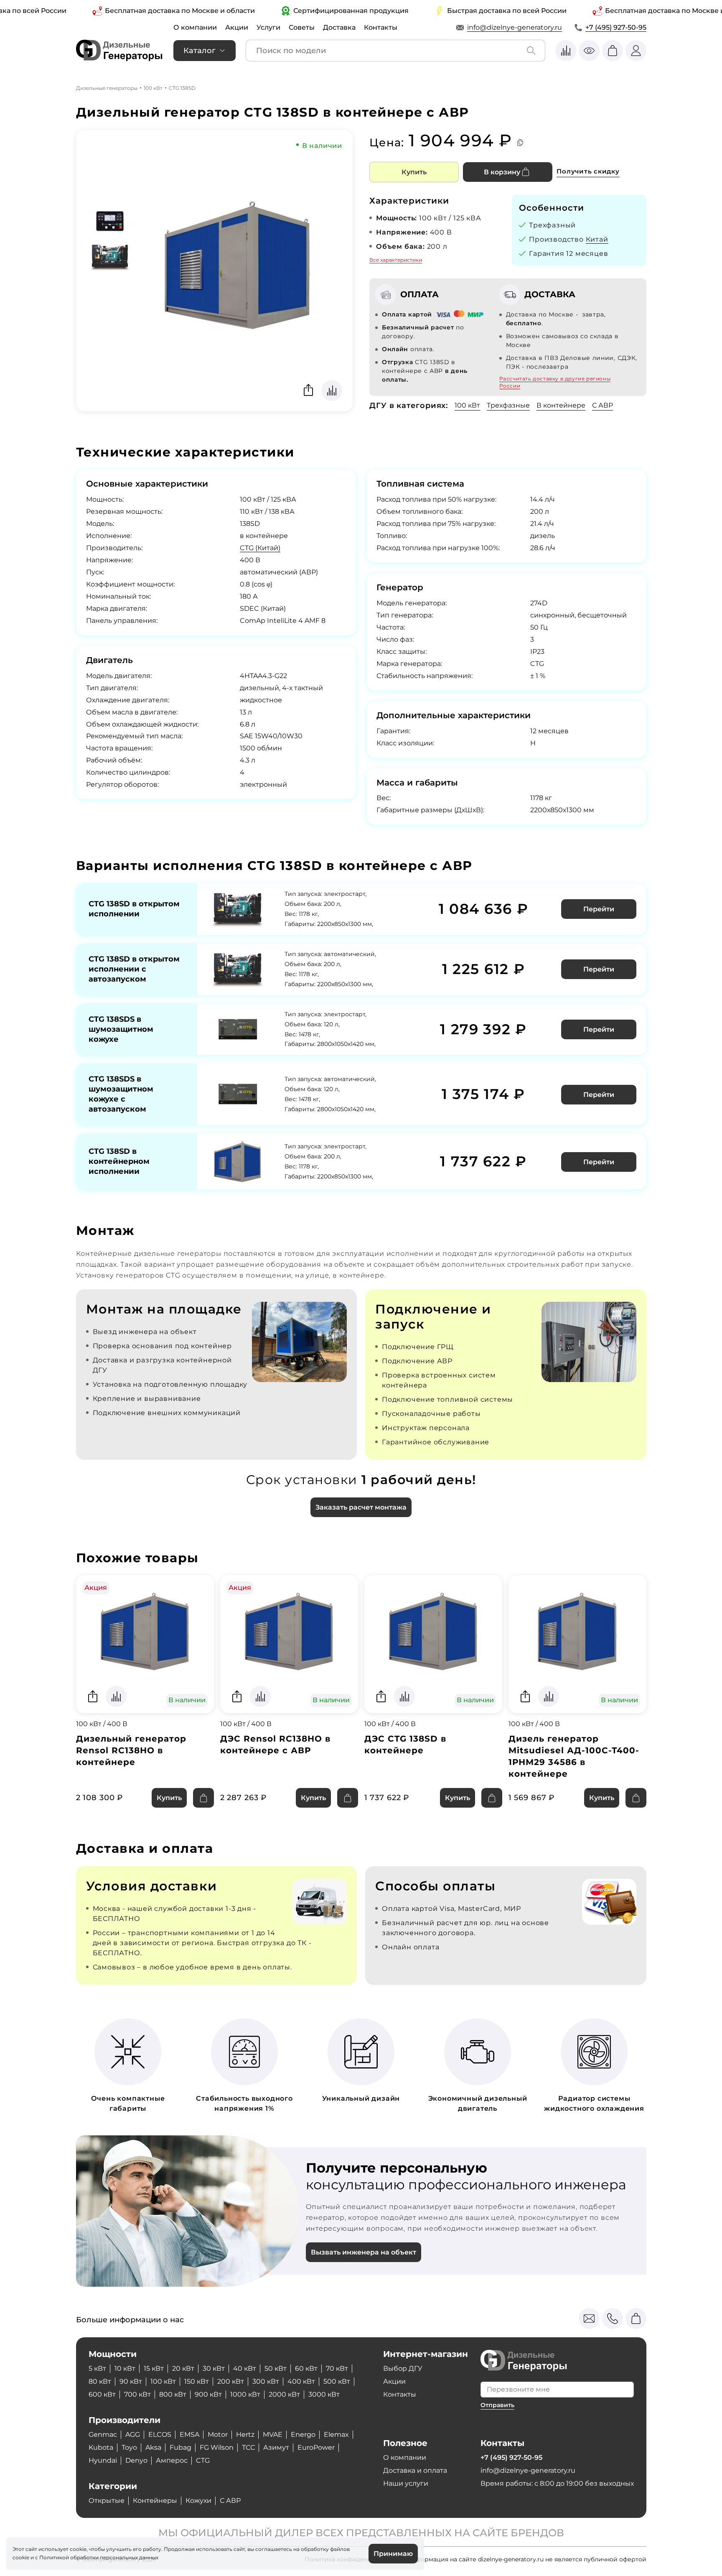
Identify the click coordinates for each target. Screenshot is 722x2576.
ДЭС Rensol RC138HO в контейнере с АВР (275, 1745)
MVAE (273, 2434)
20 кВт (183, 2368)
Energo (303, 2434)
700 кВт (137, 2394)
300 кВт (266, 2381)
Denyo (136, 2460)
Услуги (268, 27)
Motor (218, 2434)
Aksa (153, 2447)
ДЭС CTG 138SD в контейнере (405, 1745)
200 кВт (231, 2381)
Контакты (381, 27)
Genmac (103, 2434)
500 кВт (337, 2381)
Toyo (129, 2447)
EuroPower (316, 2447)
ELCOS (160, 2434)
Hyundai (103, 2460)
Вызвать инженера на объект (364, 2252)
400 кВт (301, 2381)
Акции (237, 27)
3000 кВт (324, 2394)
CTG (203, 2460)
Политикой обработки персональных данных (99, 2557)
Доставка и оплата (415, 2470)
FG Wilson (217, 2447)
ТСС (248, 2447)
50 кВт (276, 2368)
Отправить (497, 2405)
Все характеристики (396, 260)
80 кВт (100, 2381)
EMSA (189, 2434)
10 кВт (125, 2368)
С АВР (603, 405)
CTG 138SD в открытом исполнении (134, 909)
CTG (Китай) (260, 548)
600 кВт (102, 2394)
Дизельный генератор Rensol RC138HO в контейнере (131, 1750)
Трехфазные (508, 405)
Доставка (339, 27)
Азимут (276, 2447)
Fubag (180, 2447)
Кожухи (198, 2501)
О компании (195, 27)
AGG (133, 2434)
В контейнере (561, 405)
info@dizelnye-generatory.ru (515, 27)
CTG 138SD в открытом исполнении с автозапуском (134, 969)
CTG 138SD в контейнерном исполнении (119, 1161)
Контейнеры (155, 2501)
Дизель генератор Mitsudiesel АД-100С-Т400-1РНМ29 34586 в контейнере (574, 1756)
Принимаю (393, 2554)
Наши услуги (406, 2483)
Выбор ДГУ (403, 2368)
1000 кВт (245, 2394)
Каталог (200, 51)
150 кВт (197, 2381)
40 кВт (245, 2368)
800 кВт (173, 2394)
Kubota (101, 2447)
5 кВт (97, 2368)
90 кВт (131, 2381)
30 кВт (214, 2368)
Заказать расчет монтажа (361, 1507)
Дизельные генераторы (107, 88)
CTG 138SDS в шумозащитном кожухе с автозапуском (121, 1094)
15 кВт (154, 2368)
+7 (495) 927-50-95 (616, 27)
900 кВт (208, 2394)
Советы (302, 27)
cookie (21, 2557)
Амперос (172, 2460)
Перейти (599, 909)
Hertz (245, 2434)
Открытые (107, 2501)
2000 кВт (284, 2394)
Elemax (336, 2434)
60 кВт (306, 2368)
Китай (597, 239)
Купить (414, 172)
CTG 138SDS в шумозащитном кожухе (121, 1029)
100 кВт (153, 88)
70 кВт (337, 2368)
